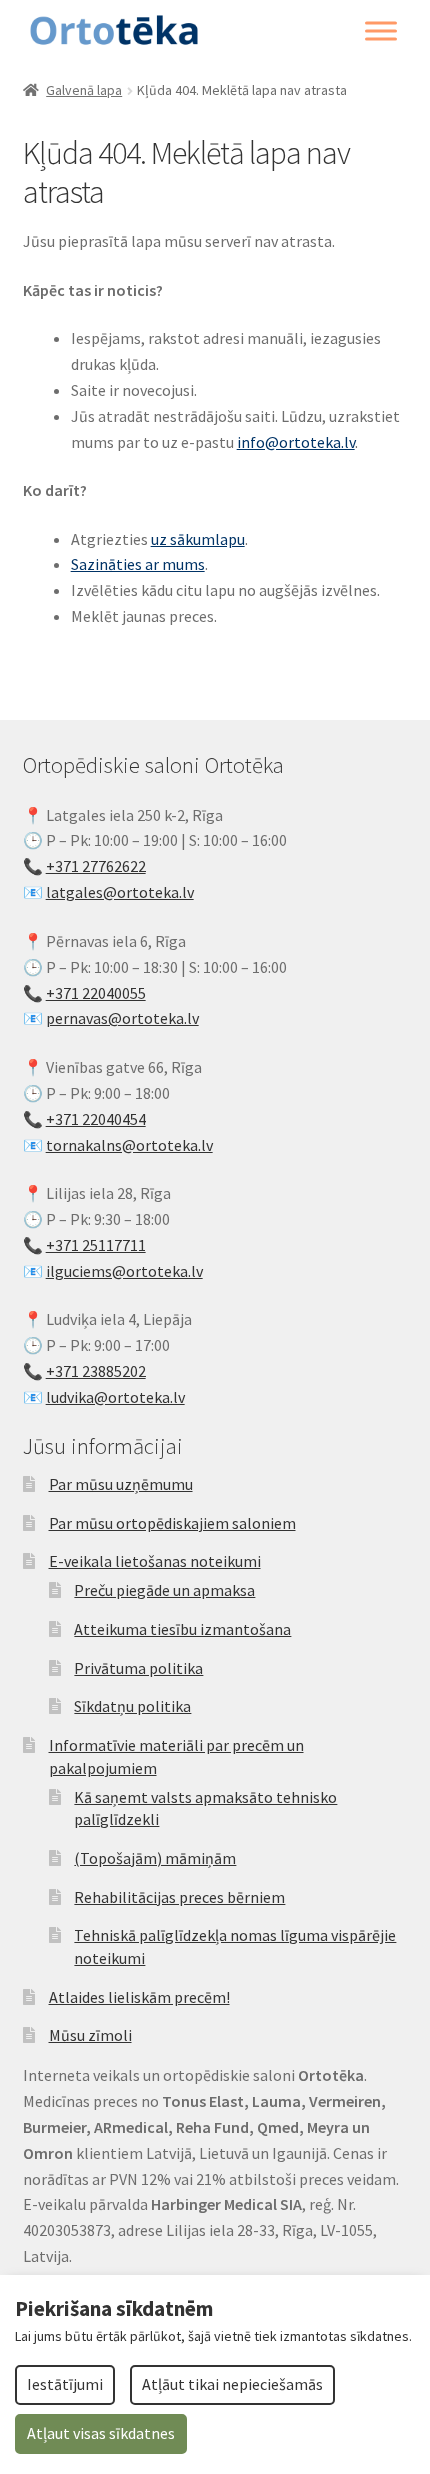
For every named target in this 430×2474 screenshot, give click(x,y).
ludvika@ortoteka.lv (115, 1397)
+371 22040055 (96, 993)
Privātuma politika (138, 1668)
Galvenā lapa (84, 90)
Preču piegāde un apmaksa (164, 1590)
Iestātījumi (65, 2384)
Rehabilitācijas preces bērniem (179, 1897)
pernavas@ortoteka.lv (122, 1018)
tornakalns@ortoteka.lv (129, 1145)
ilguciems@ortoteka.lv (124, 1271)
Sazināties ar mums (138, 564)
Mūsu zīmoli (90, 2035)
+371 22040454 (96, 1119)
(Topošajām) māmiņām (155, 1858)
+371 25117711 (96, 1245)
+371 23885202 (96, 1371)
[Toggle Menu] (381, 31)
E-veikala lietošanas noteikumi (155, 1561)
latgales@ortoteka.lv (120, 892)
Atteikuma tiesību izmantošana (182, 1629)
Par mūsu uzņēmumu (121, 1484)
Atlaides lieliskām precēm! (139, 1997)
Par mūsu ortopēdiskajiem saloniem (172, 1523)
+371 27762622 (96, 866)
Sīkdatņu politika (132, 1706)
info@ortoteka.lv (296, 442)
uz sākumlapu (198, 539)
